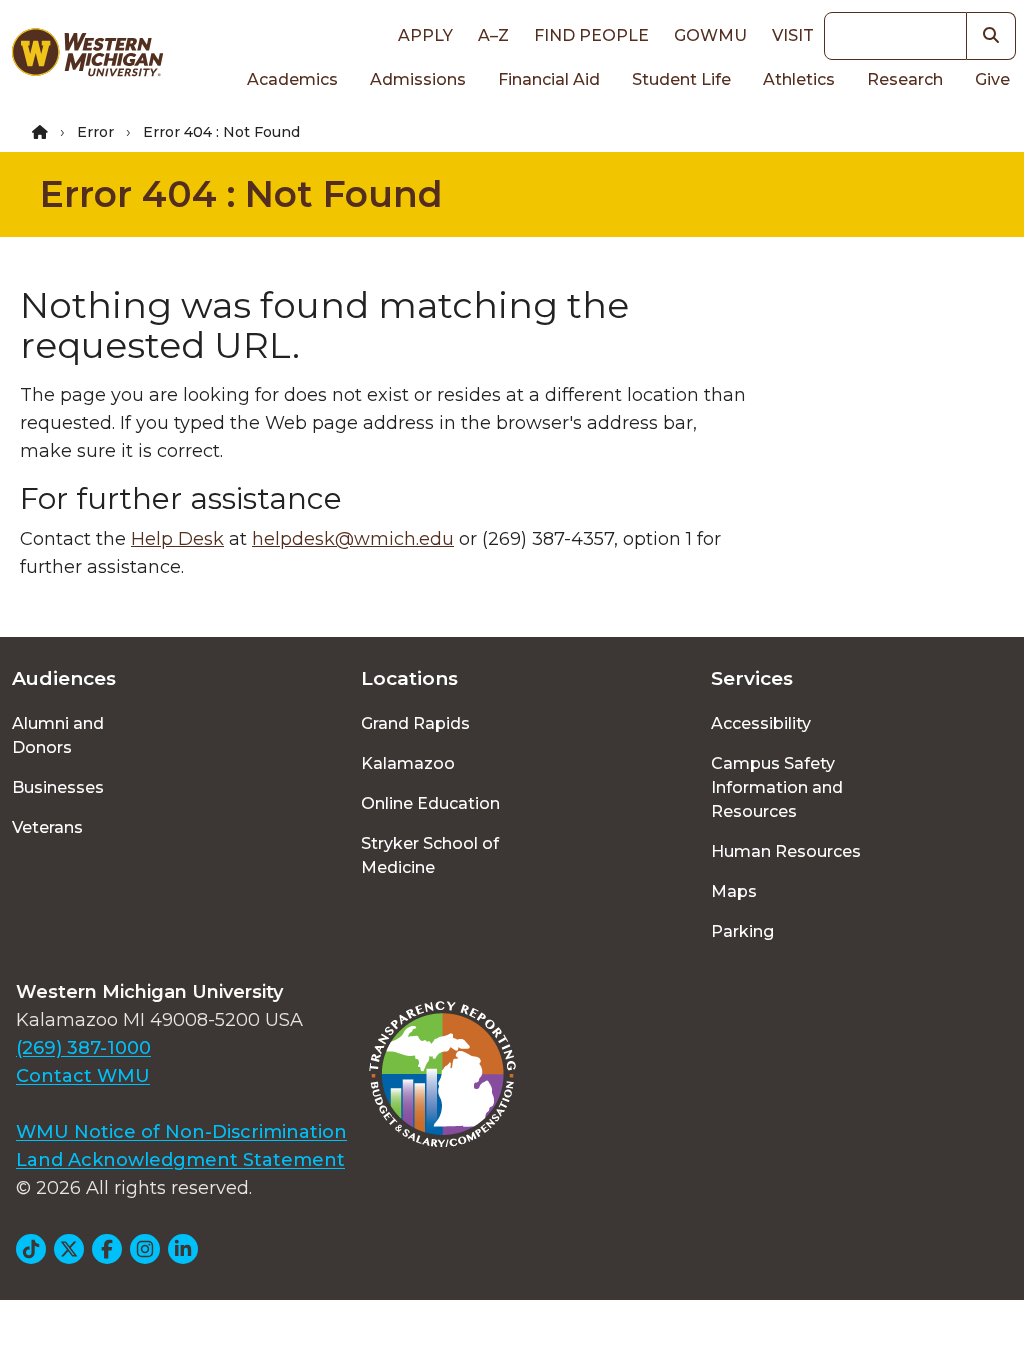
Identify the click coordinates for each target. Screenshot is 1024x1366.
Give (992, 79)
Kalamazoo (408, 763)
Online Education (430, 803)
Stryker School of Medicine (430, 855)
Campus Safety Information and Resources (777, 787)
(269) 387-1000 (83, 1048)
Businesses (58, 787)
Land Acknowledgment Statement (180, 1160)
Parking (742, 931)
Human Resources (786, 851)
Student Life (681, 79)
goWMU (710, 35)
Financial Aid (549, 79)
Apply (425, 35)
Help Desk (177, 539)
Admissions (418, 79)
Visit (793, 35)
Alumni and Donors (58, 735)
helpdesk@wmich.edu (353, 539)
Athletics (799, 79)
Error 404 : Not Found (241, 194)
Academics (292, 79)
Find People (591, 35)
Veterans (47, 827)
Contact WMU (83, 1076)
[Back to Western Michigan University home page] (87, 56)
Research (905, 79)
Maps (734, 891)
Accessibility (761, 723)
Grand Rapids (415, 723)
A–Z (493, 35)
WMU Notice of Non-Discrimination (181, 1132)
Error (95, 132)
